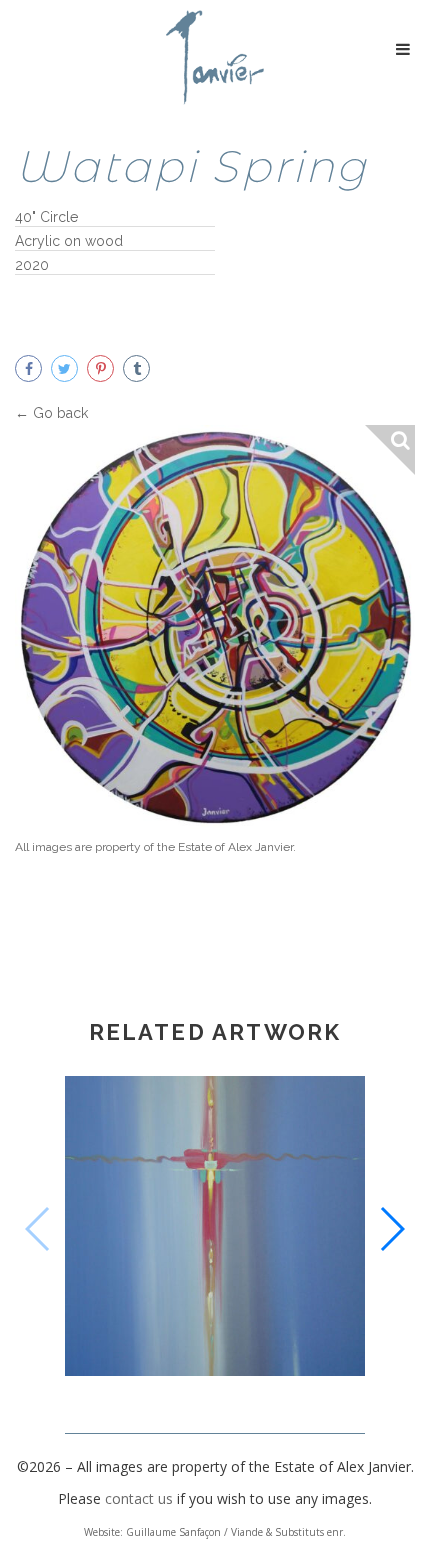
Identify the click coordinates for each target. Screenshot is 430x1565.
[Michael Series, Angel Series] (215, 1229)
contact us (139, 1498)
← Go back (51, 413)
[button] (391, 1229)
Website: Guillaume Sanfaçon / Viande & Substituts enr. (215, 1532)
